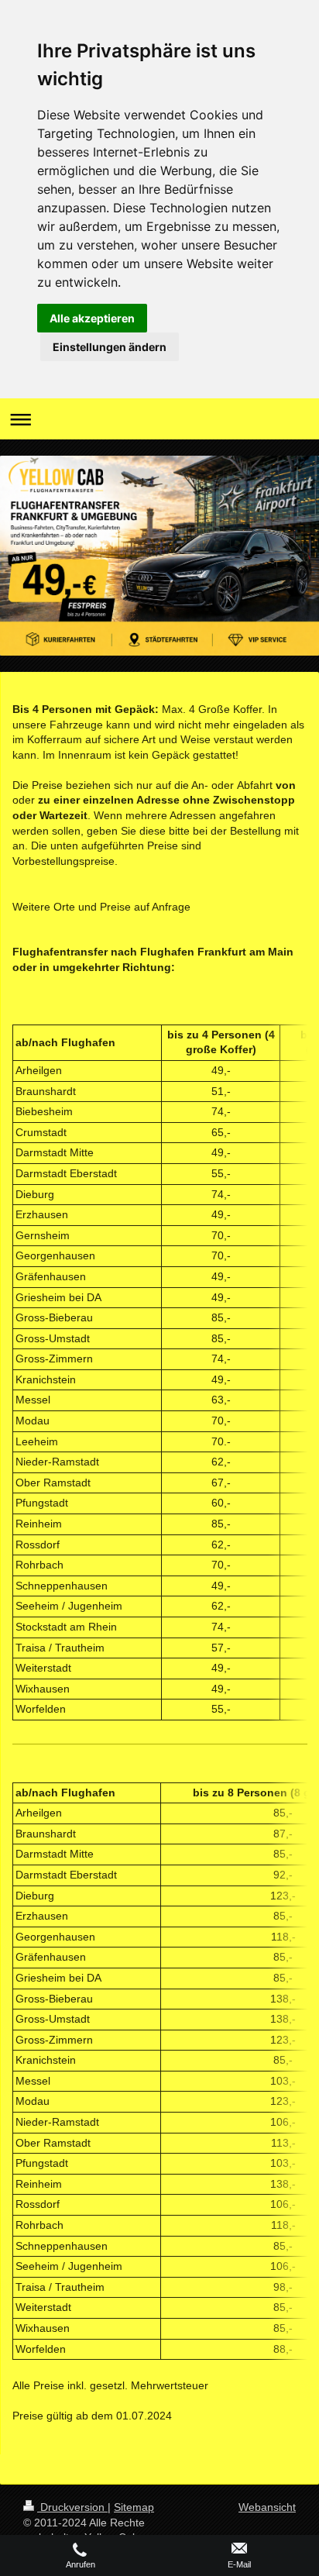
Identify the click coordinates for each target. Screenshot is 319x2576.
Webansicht (267, 2507)
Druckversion (72, 2507)
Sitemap (134, 2507)
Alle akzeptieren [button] (92, 318)
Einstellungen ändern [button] (110, 347)
